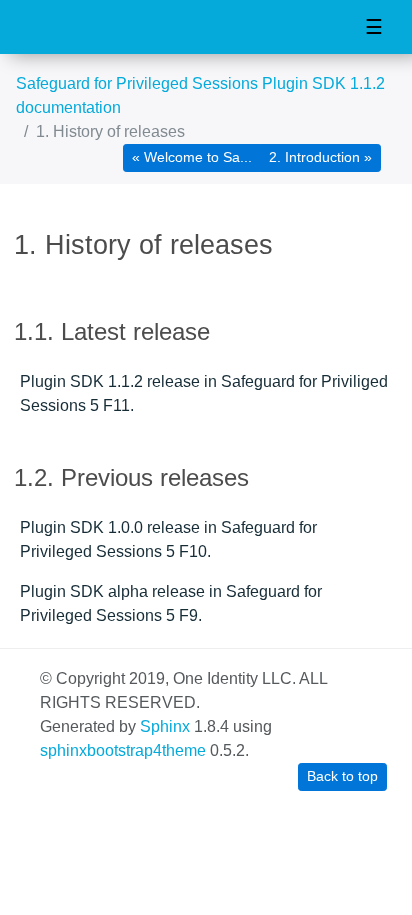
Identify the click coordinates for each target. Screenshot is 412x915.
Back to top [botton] (342, 776)
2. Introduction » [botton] (320, 157)
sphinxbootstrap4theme (123, 750)
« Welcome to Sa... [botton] (192, 157)
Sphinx (165, 726)
